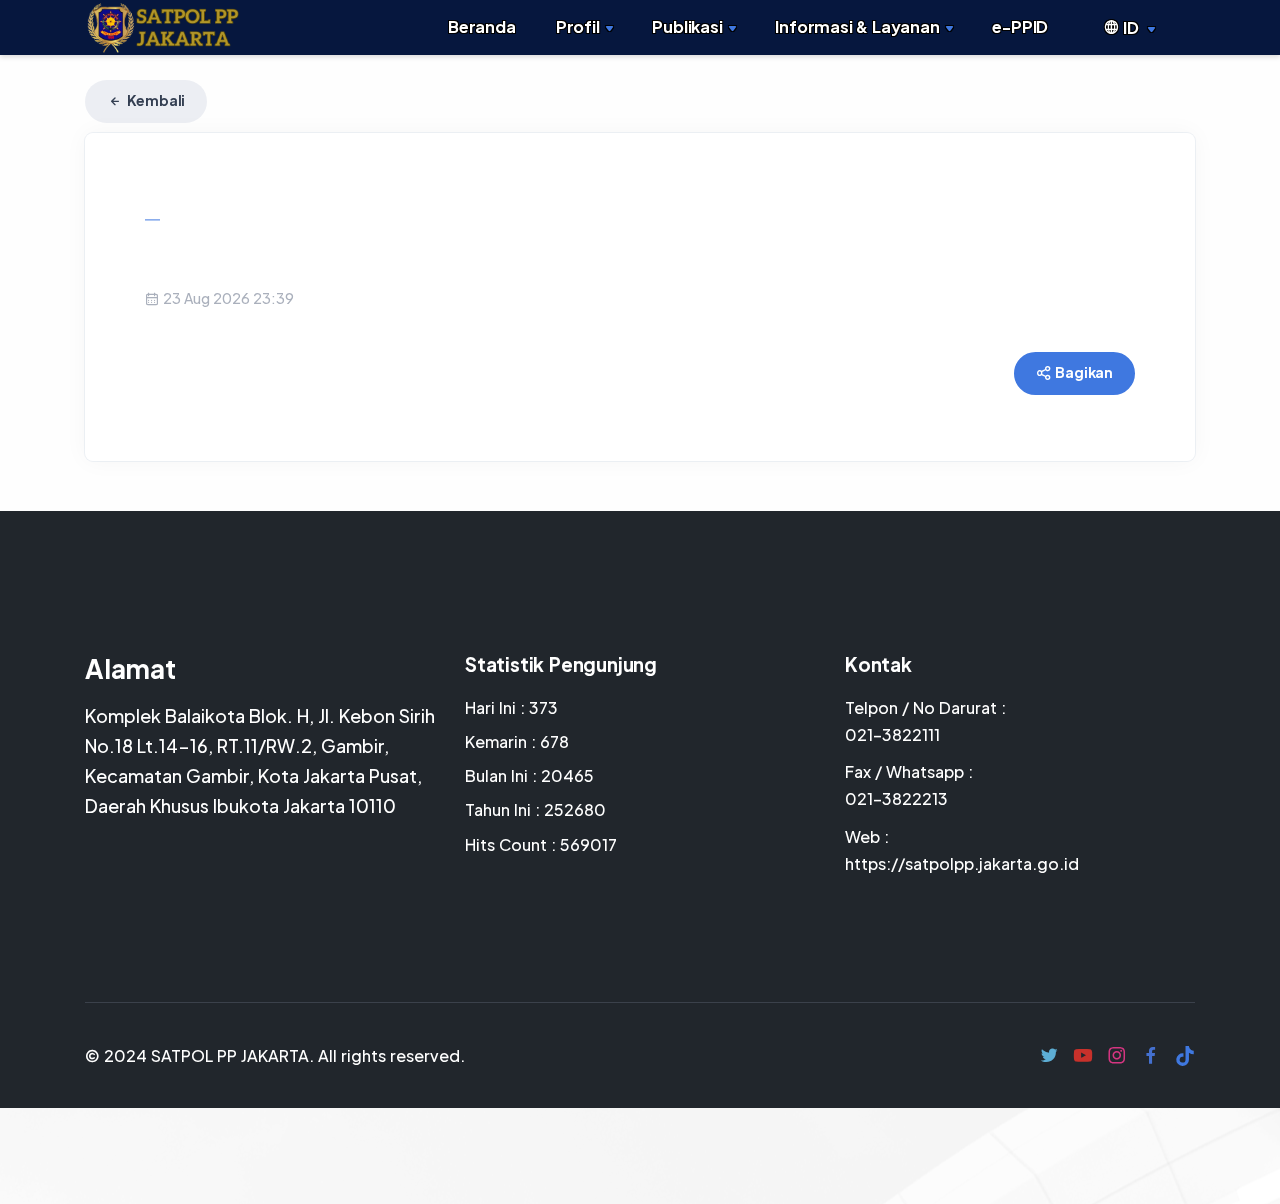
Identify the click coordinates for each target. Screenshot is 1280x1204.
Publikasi (687, 26)
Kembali (155, 100)
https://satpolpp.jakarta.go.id (962, 863)
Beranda (482, 26)
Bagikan (1083, 372)
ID (1130, 27)
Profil (578, 26)
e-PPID (1020, 26)
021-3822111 (892, 734)
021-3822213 (896, 798)
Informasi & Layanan (857, 26)
